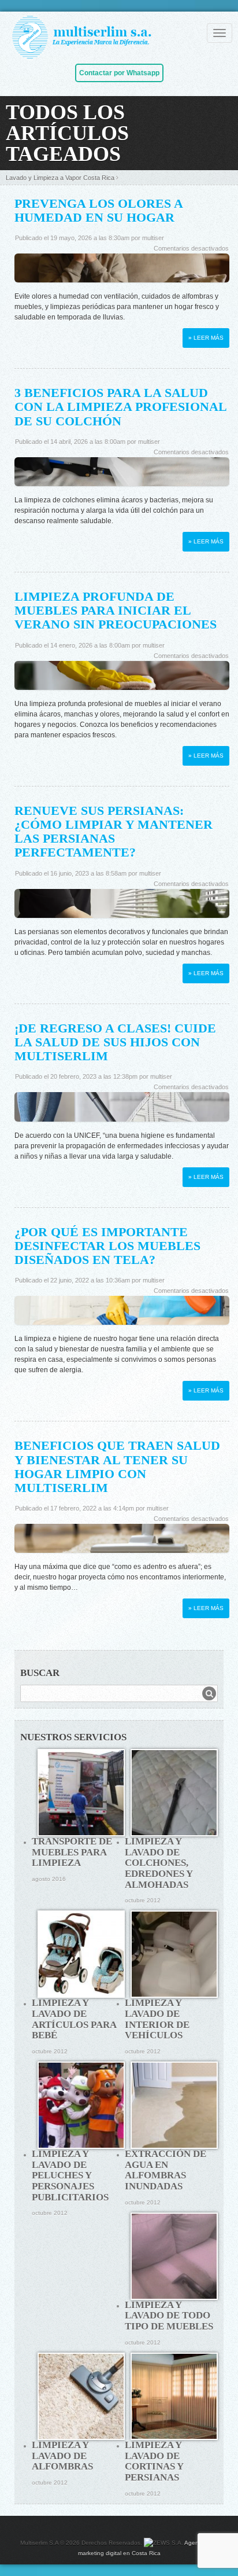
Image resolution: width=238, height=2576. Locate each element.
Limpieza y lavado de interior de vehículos (157, 2019)
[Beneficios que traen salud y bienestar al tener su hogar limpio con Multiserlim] (122, 1542)
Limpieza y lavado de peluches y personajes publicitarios (70, 2176)
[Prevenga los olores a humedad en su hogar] (122, 272)
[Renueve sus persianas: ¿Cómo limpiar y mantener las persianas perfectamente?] (122, 907)
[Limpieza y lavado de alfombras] (81, 2396)
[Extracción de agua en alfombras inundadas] (174, 2105)
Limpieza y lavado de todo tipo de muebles (169, 2316)
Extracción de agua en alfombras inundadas (166, 2170)
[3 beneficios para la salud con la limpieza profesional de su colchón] (122, 476)
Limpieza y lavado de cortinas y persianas (154, 2461)
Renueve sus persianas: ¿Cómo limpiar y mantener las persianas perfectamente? (114, 832)
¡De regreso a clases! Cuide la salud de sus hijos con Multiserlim (115, 1042)
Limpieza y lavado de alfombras (62, 2456)
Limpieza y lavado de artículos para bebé (74, 2019)
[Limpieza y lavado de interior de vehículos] (174, 1954)
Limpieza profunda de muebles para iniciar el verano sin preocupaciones (116, 610)
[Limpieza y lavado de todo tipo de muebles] (174, 2256)
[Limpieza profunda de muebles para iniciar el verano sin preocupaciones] (122, 679)
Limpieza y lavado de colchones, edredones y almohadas (159, 1863)
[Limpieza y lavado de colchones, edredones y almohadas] (174, 1793)
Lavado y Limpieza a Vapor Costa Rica (60, 178)
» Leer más (206, 338)
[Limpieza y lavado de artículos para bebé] (81, 1954)
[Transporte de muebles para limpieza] (81, 1793)
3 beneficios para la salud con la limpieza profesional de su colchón (120, 407)
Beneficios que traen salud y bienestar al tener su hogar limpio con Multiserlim (117, 1467)
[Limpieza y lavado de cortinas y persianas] (174, 2396)
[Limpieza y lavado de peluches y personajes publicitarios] (81, 2105)
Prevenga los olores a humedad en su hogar (98, 210)
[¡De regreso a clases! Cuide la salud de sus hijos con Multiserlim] (122, 1111)
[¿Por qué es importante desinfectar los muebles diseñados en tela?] (122, 1314)
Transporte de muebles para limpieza (72, 1852)
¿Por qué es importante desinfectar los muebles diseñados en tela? (107, 1246)
